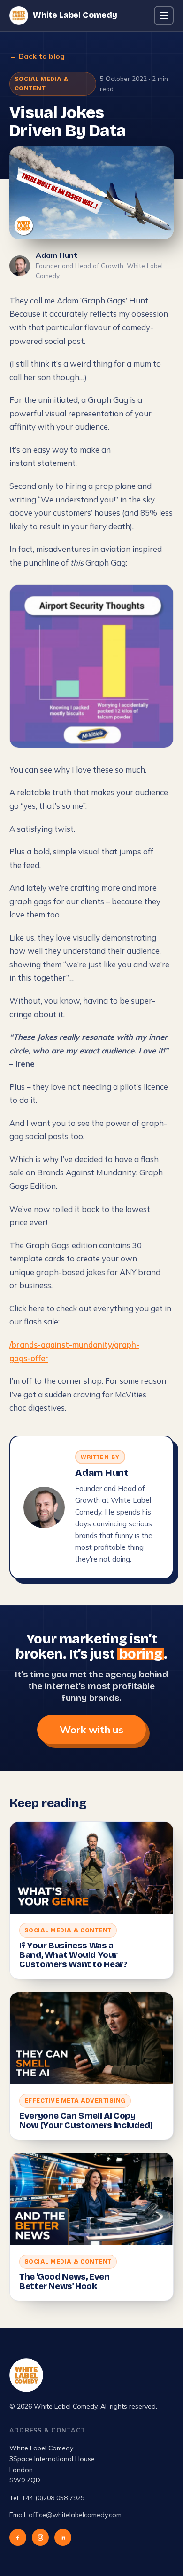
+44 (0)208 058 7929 (53, 2498)
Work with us (91, 1729)
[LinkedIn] (63, 2537)
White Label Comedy (75, 15)
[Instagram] (40, 2537)
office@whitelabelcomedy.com (75, 2515)
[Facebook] (18, 2537)
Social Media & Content (42, 84)
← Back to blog (37, 56)
